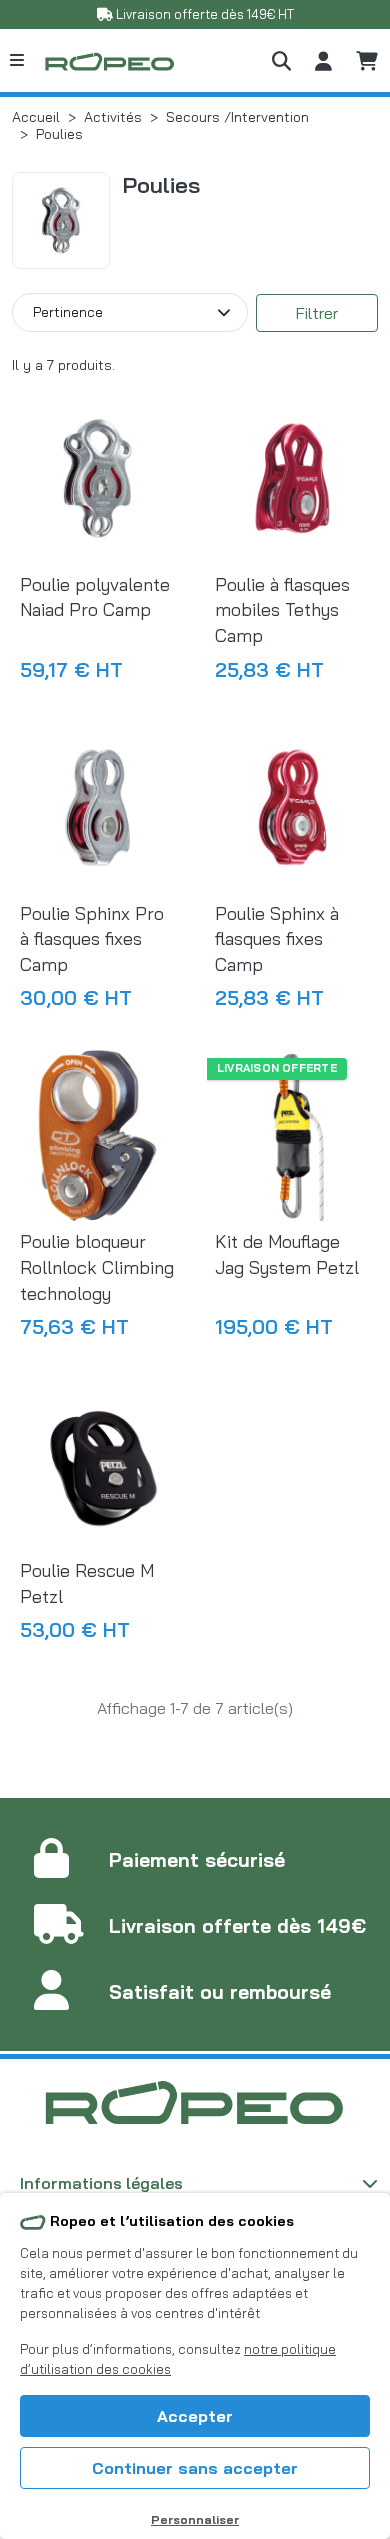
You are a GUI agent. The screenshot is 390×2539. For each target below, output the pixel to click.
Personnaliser (195, 2519)
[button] (281, 60)
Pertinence (68, 311)
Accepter (195, 2416)
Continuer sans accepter (195, 2468)
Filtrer (317, 313)
